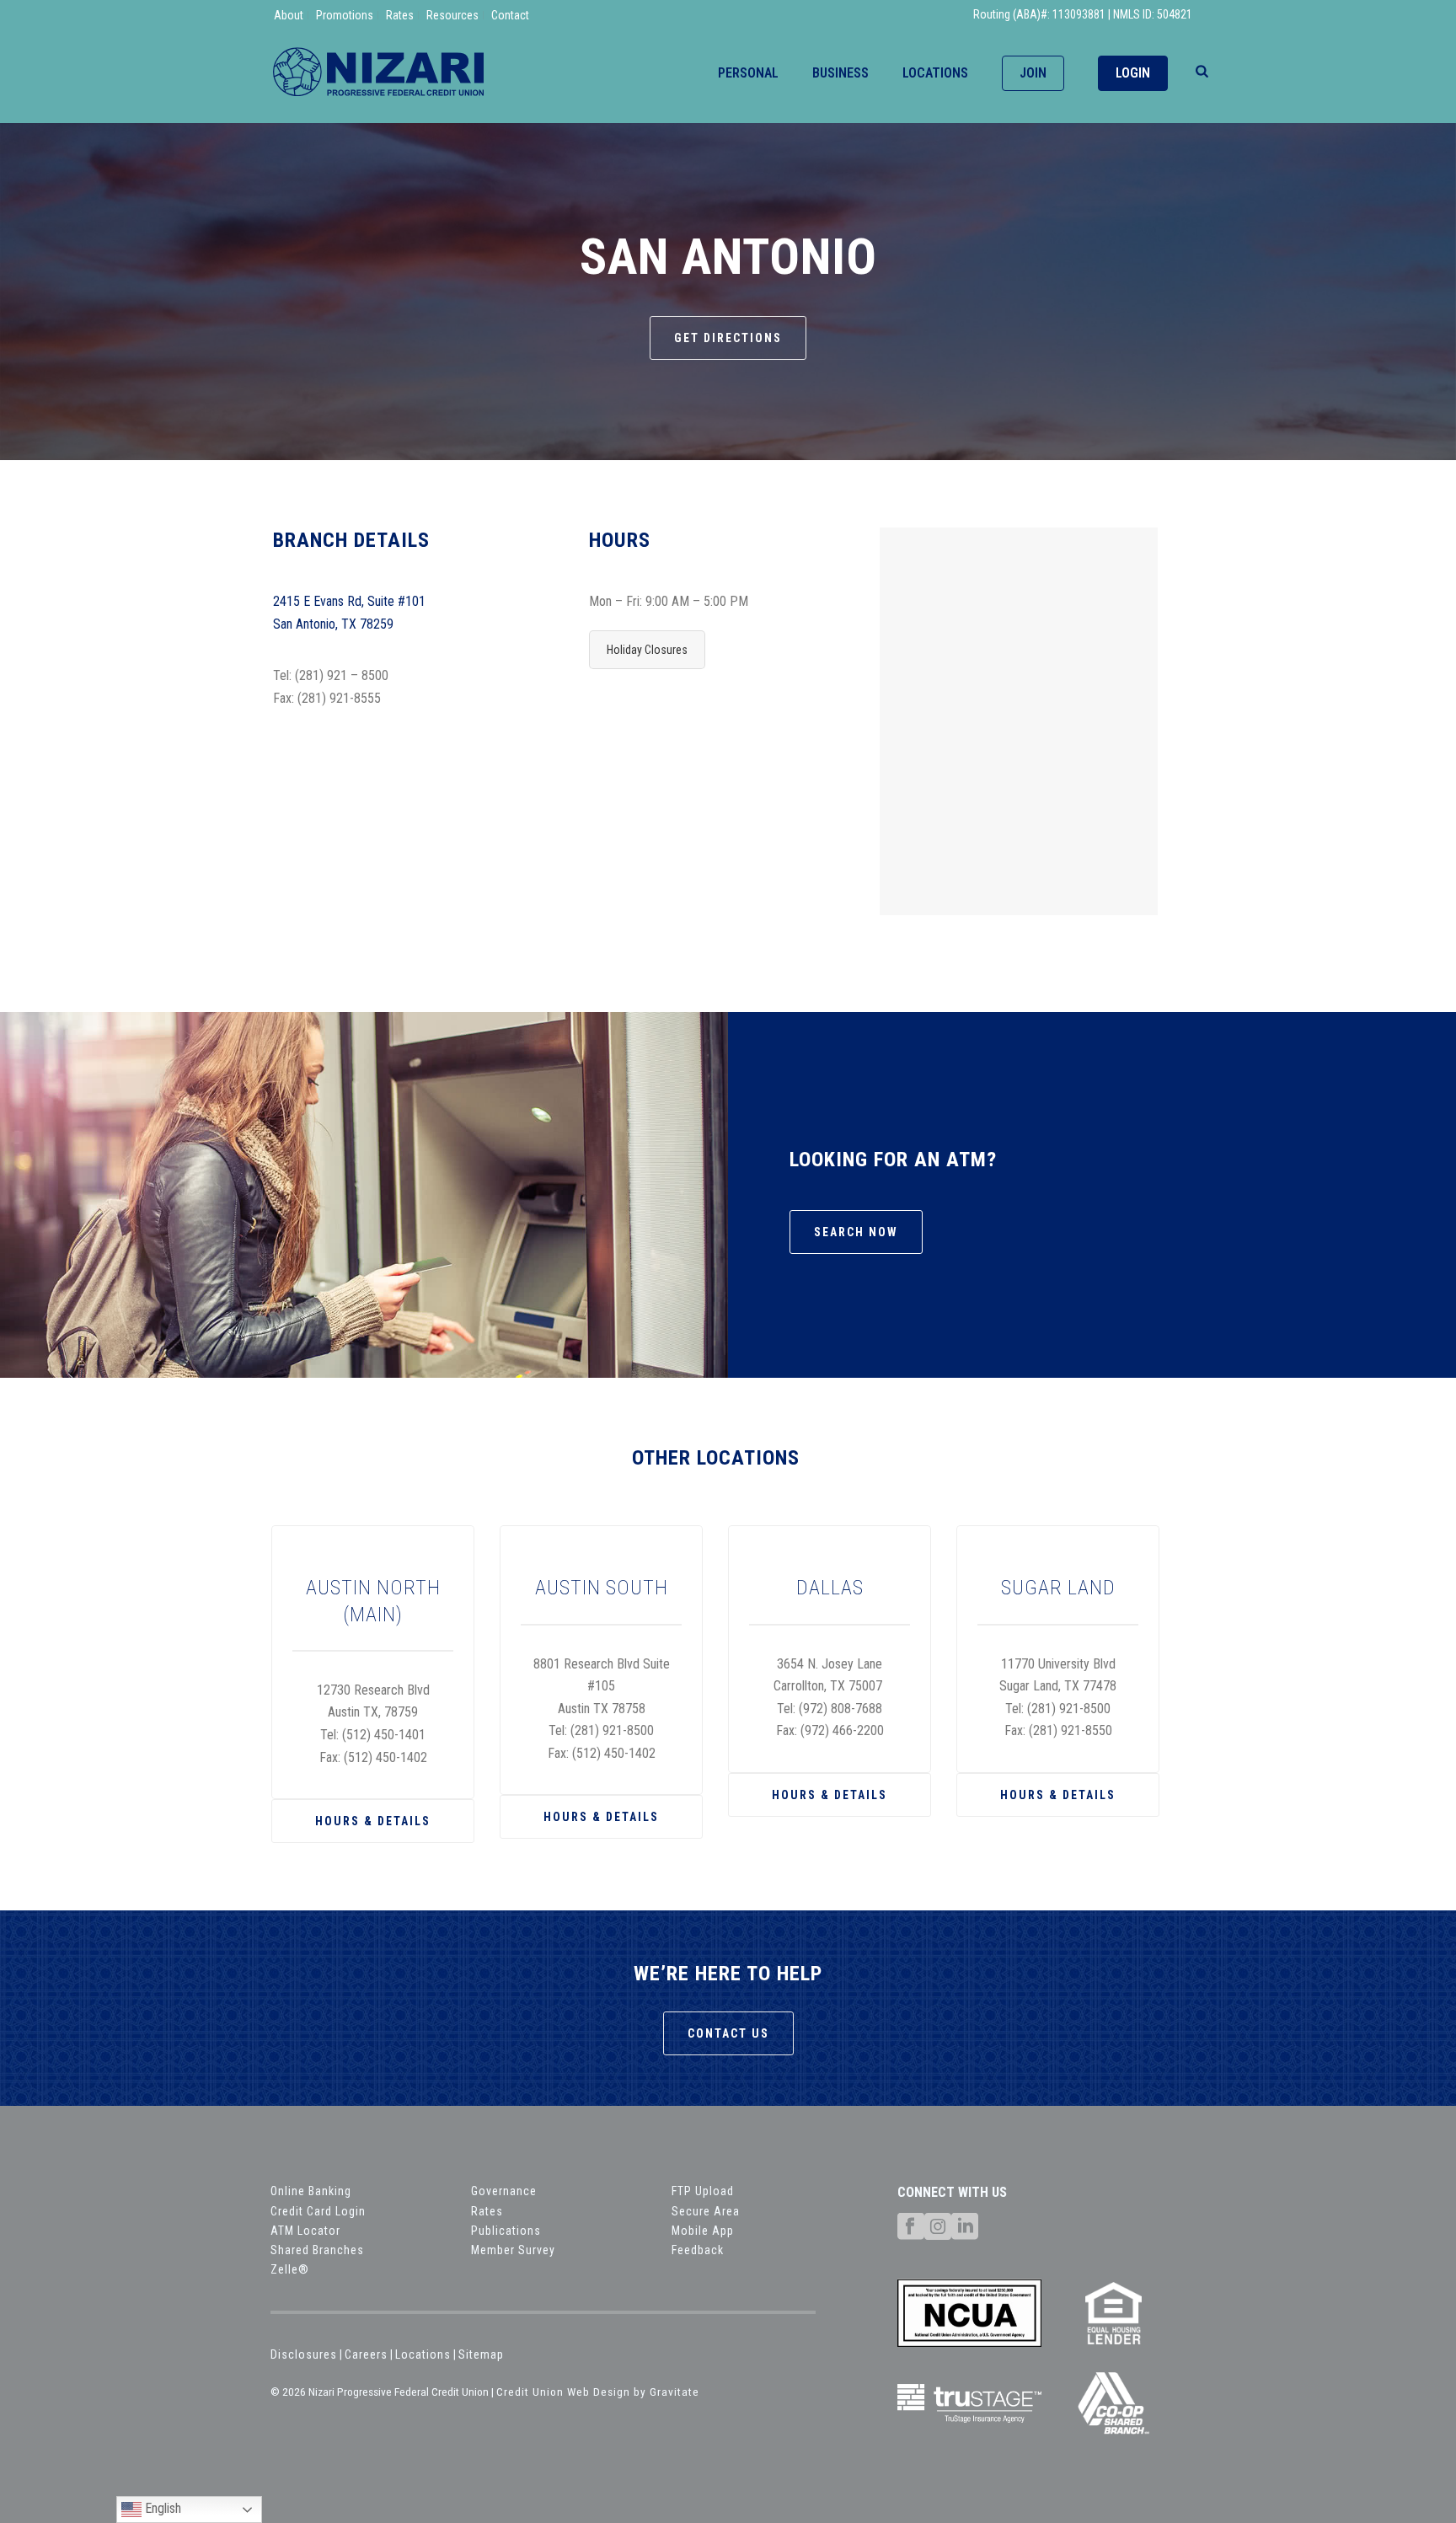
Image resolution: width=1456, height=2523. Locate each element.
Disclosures (304, 2354)
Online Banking (311, 2191)
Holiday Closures (647, 650)
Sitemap (481, 2354)
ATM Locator (305, 2231)
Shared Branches (317, 2250)
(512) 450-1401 (384, 1735)
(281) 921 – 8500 (342, 675)
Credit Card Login (318, 2211)
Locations (935, 73)
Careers (366, 2354)
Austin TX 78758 (602, 1709)
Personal (748, 73)
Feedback (698, 2250)
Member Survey (513, 2250)
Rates (487, 2211)
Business (840, 73)
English (161, 2508)
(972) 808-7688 (840, 1709)
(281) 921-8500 (612, 1730)
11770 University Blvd (1058, 1664)
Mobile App (703, 2231)
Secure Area (706, 2211)
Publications (506, 2231)
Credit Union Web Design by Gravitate (598, 2392)
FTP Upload (703, 2191)
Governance (504, 2191)
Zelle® (290, 2269)
